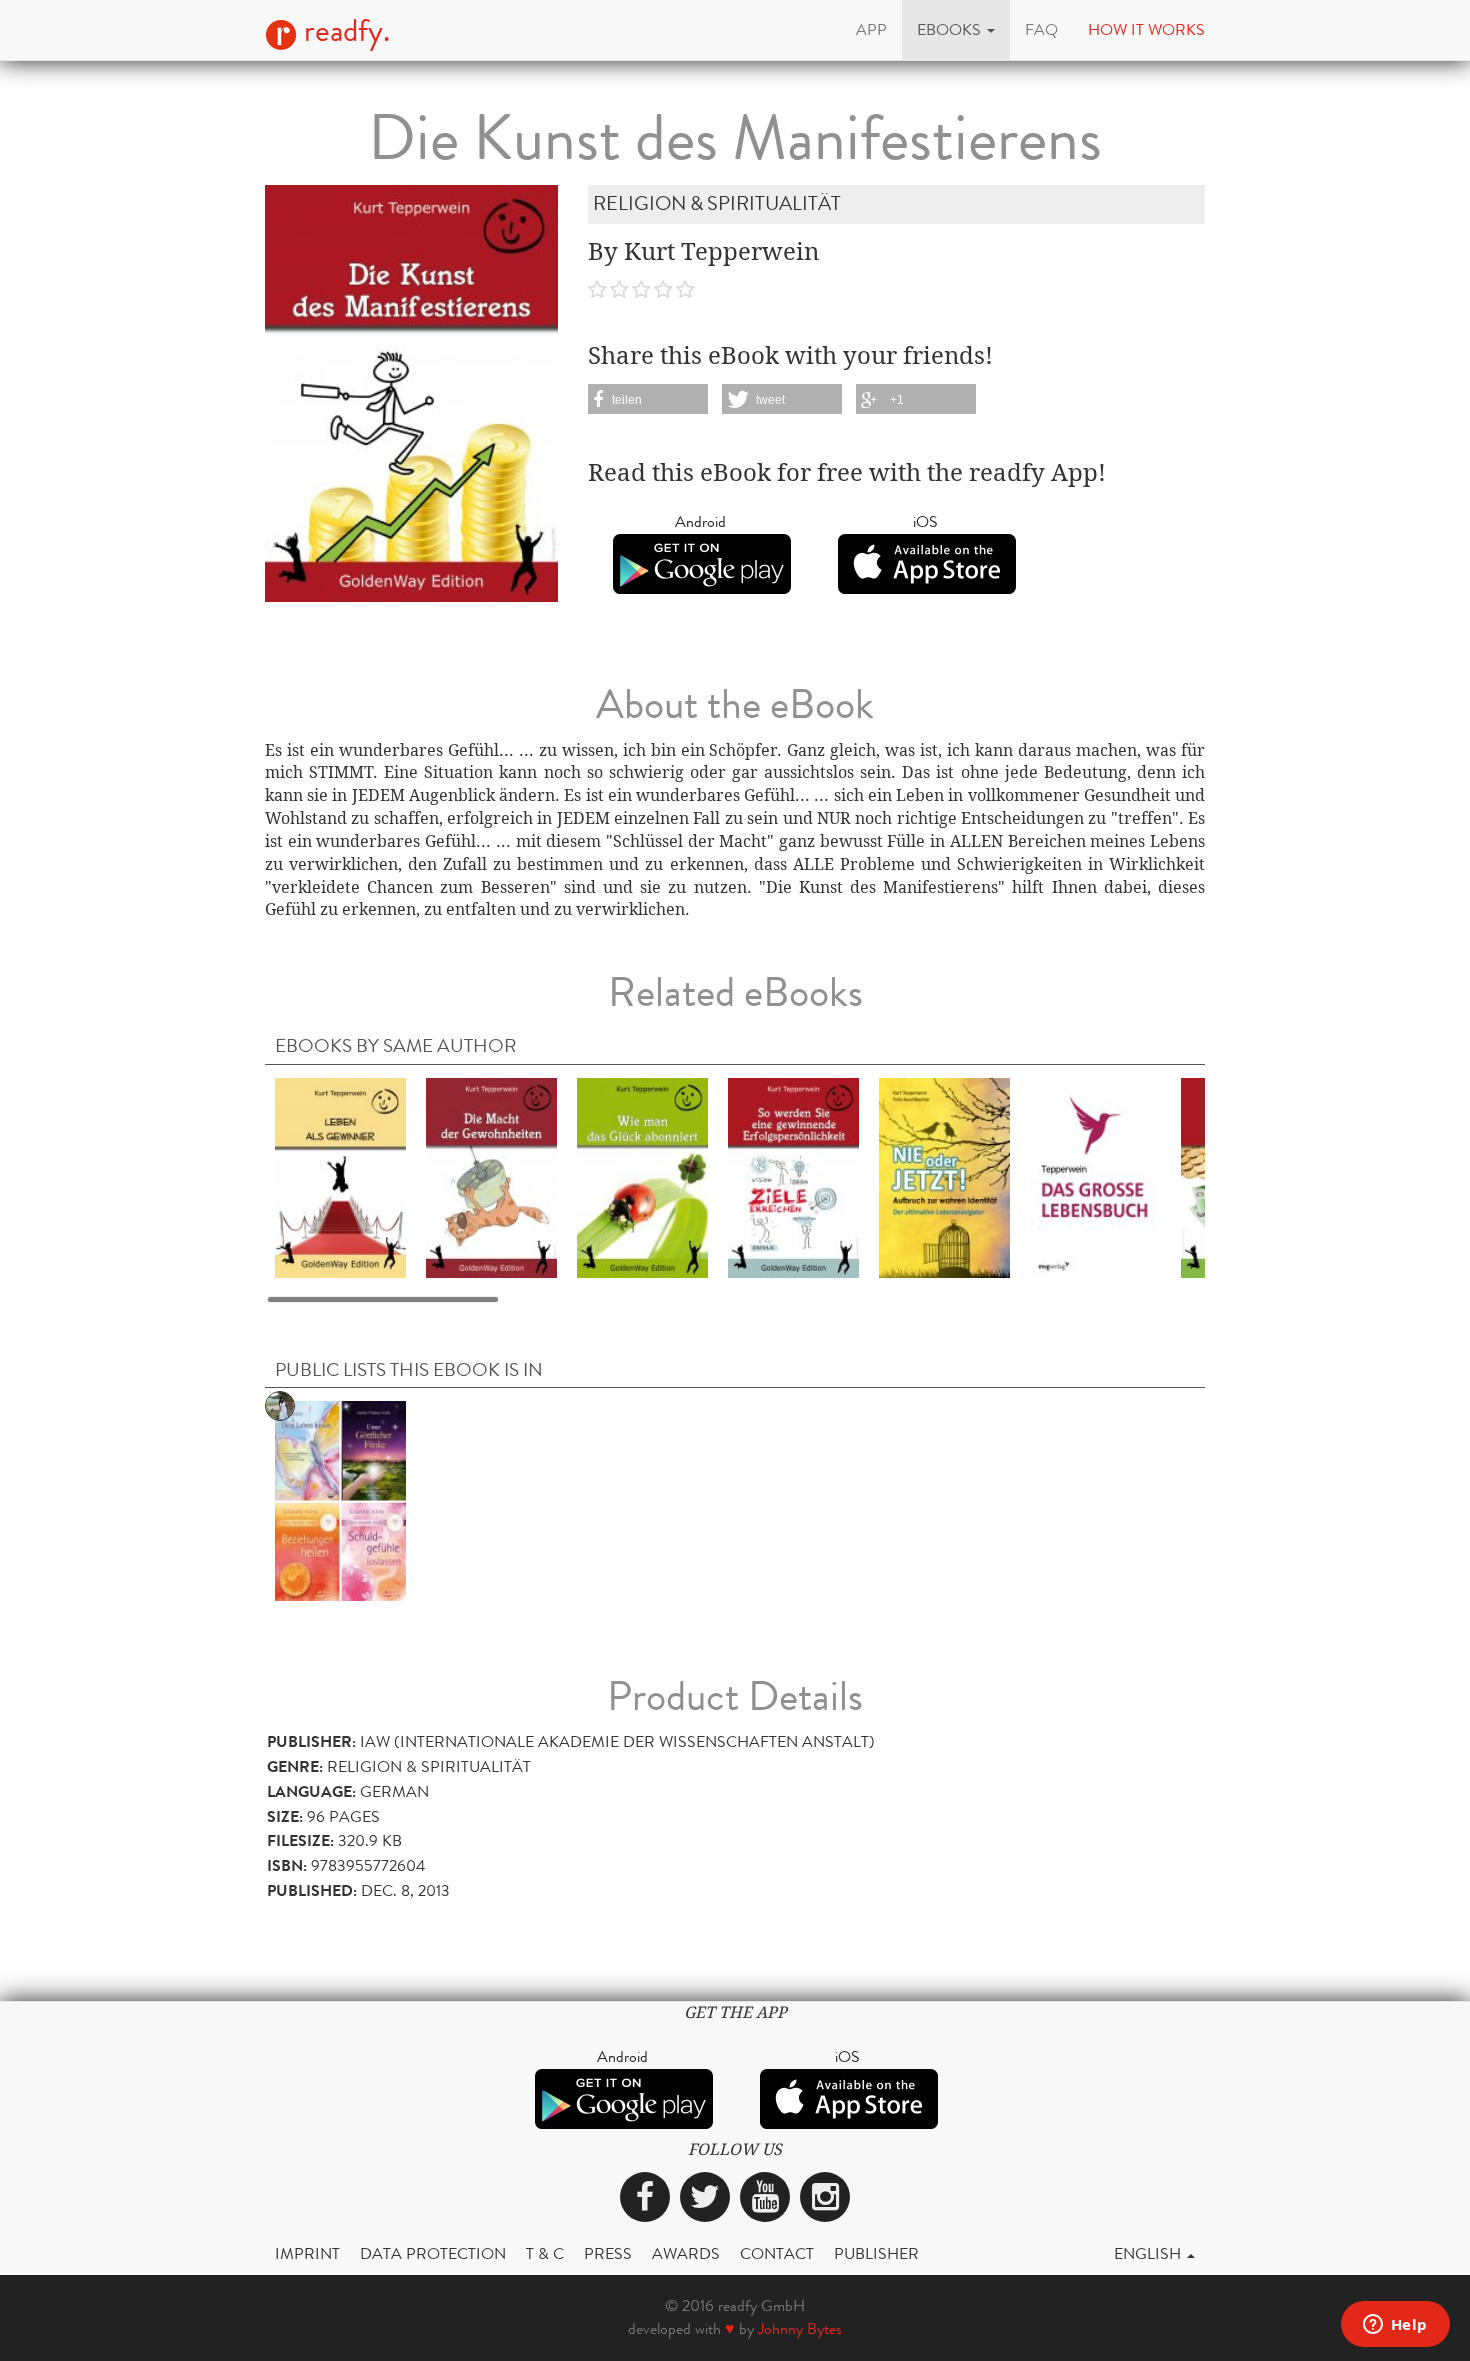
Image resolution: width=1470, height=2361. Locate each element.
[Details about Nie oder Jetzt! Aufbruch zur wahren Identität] (944, 1176)
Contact (777, 2253)
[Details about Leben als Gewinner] (340, 1176)
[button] (956, 30)
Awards (686, 2253)
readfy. (343, 31)
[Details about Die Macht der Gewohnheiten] (491, 1176)
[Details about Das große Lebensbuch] (1095, 1176)
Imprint (307, 2253)
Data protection (433, 2253)
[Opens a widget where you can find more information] (1395, 2326)
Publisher (876, 2253)
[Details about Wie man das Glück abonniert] (642, 1176)
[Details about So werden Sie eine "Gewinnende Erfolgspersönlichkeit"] (793, 1176)
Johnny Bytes (800, 2328)
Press (608, 2253)
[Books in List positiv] (340, 1499)
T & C (545, 2253)
